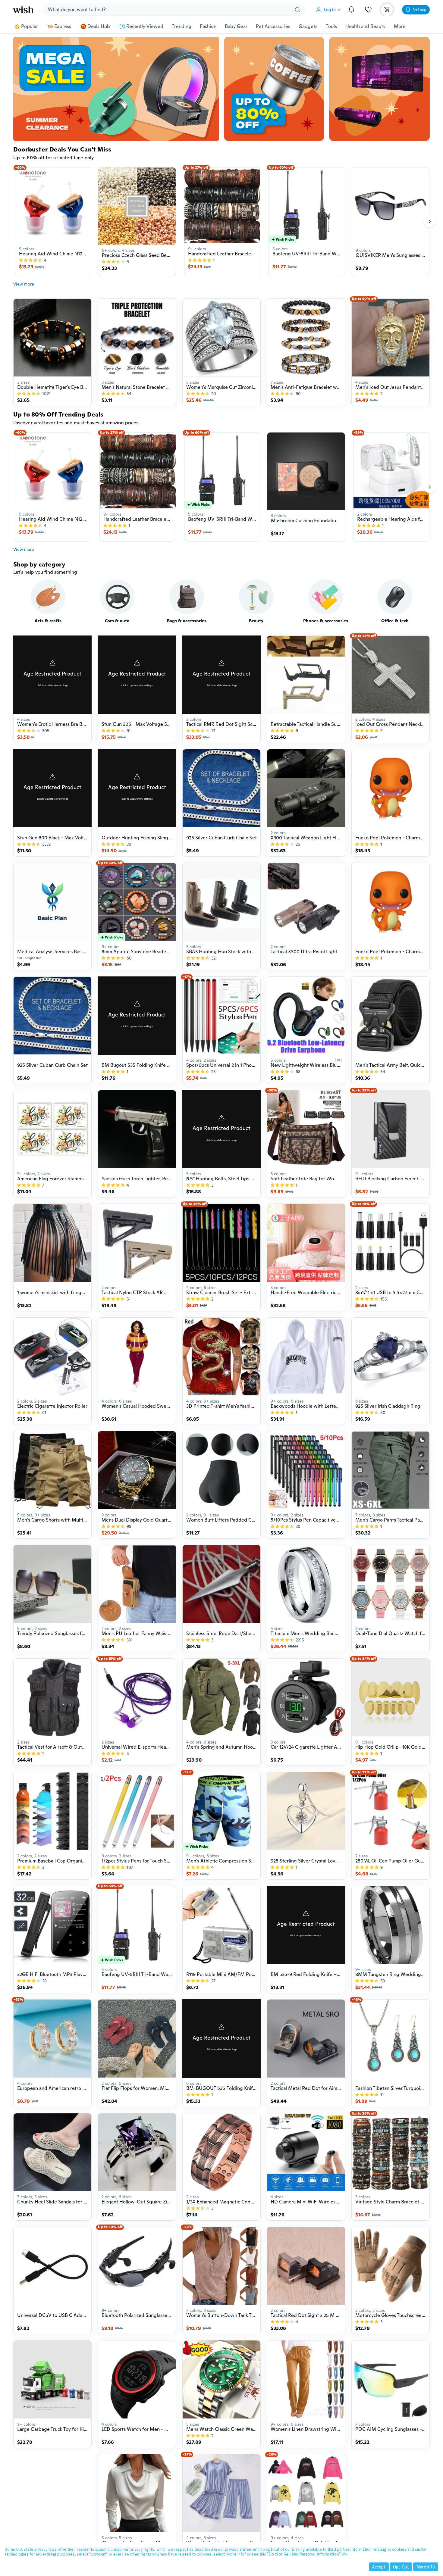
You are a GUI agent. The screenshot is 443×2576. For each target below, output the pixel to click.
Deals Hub (99, 27)
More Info (426, 2567)
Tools (331, 27)
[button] (330, 10)
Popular (30, 27)
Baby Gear (236, 27)
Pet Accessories (273, 27)
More (400, 27)
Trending (182, 27)
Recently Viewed (145, 27)
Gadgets (308, 27)
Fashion (208, 27)
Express (63, 27)
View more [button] (24, 284)
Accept (379, 2567)
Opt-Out (401, 2567)
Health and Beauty (365, 27)
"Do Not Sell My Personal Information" (304, 2554)
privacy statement (242, 2549)
